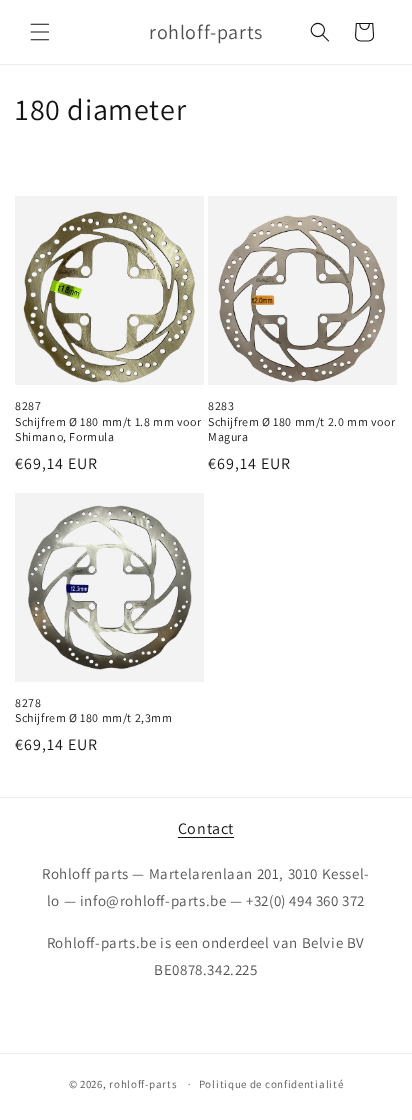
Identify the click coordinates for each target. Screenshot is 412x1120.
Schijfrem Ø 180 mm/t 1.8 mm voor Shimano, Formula (108, 429)
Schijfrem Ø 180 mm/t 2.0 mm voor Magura (301, 429)
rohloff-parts (143, 1084)
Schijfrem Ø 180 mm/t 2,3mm (94, 717)
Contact (206, 828)
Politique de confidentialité (271, 1084)
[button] (40, 32)
